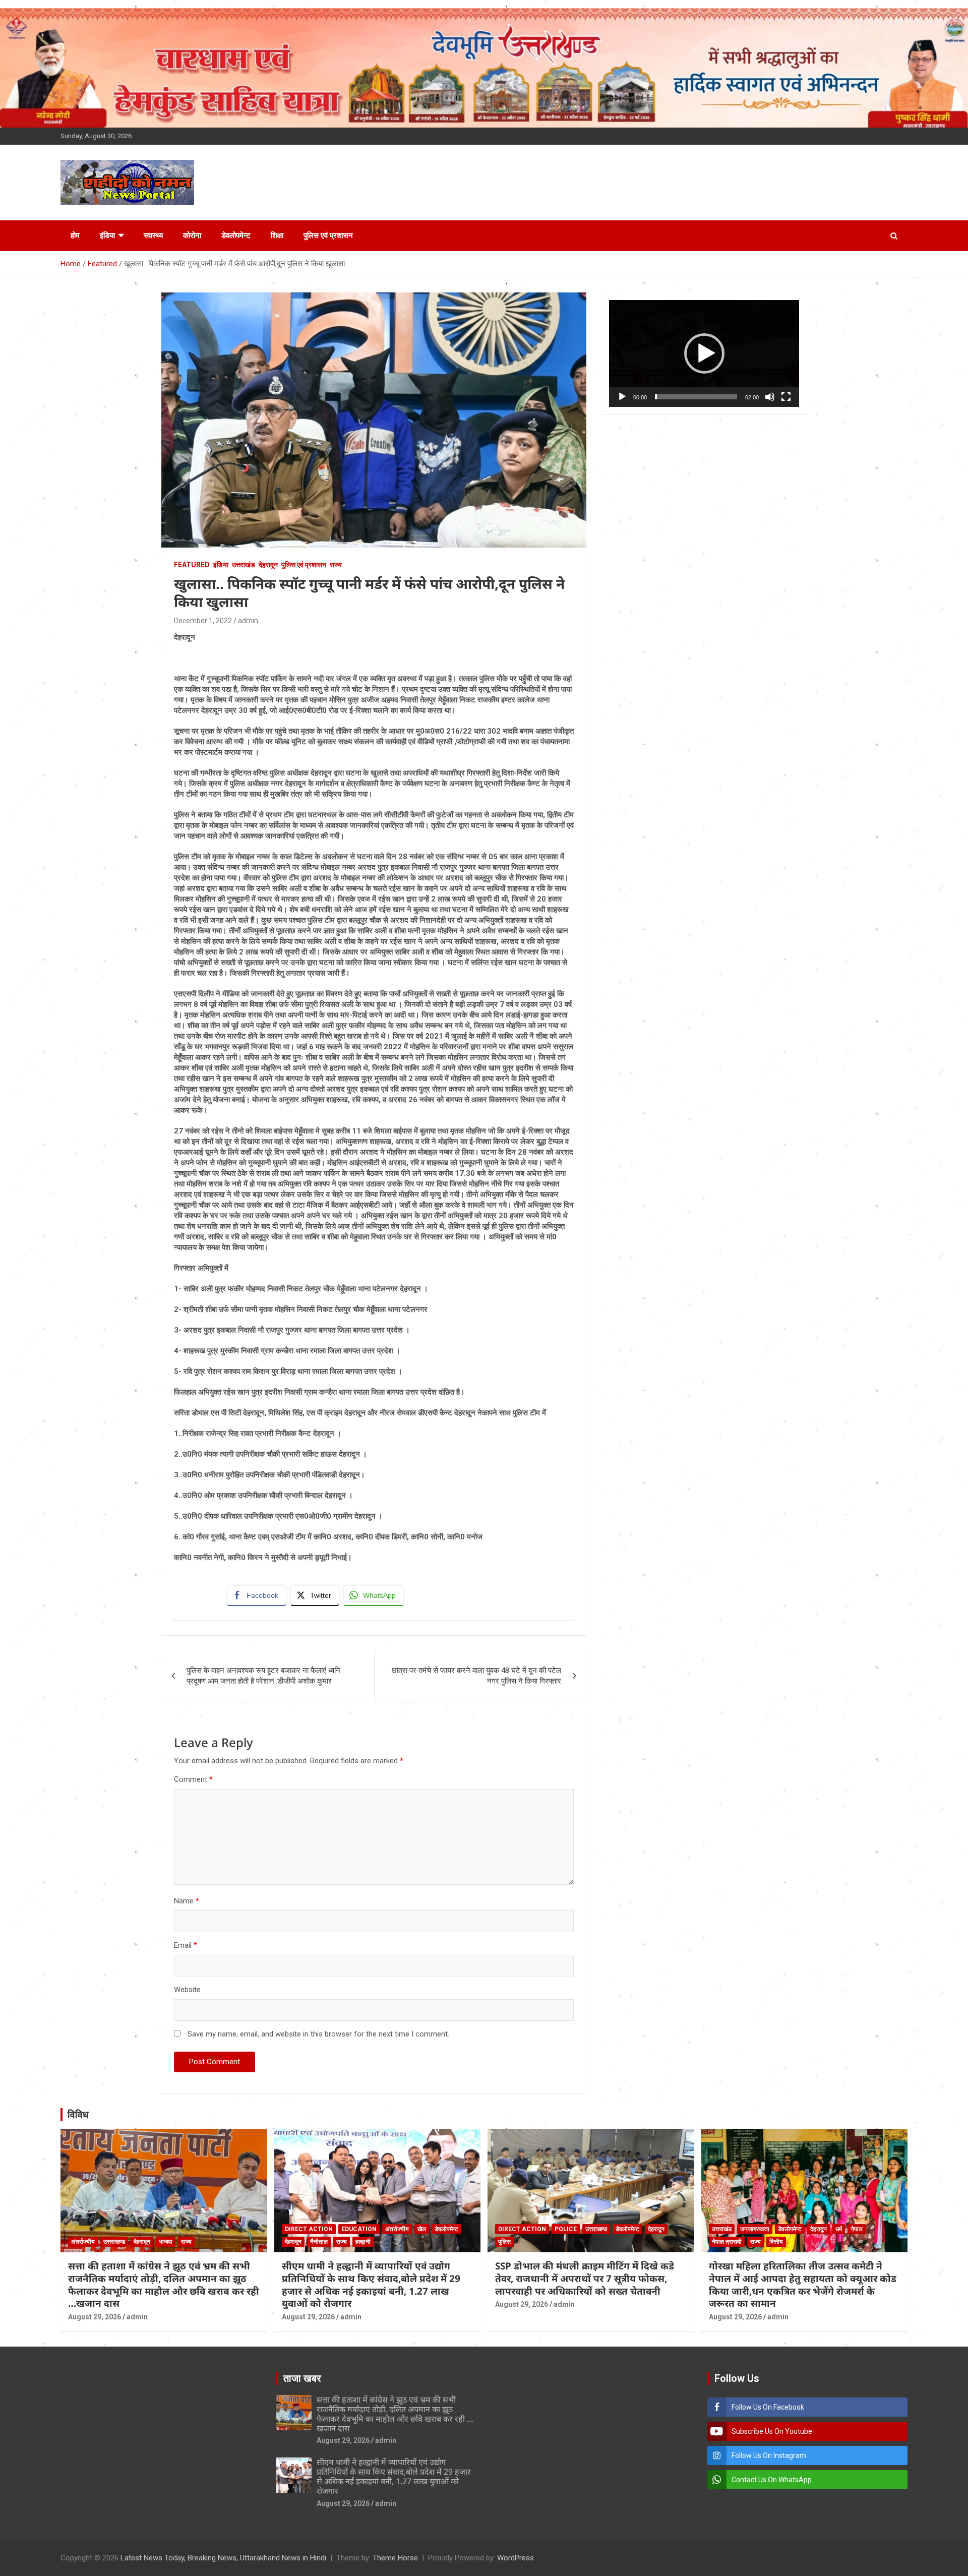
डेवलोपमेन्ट (236, 235)
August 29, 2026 (95, 2317)
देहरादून (268, 565)
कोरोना (192, 235)
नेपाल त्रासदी (727, 2242)
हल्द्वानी (363, 2242)
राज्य (336, 565)
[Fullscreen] (786, 397)
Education (359, 2229)
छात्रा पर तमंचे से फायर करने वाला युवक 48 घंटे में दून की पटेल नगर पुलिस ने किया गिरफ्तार (476, 1676)
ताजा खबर (302, 2378)
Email (186, 1945)
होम (75, 235)
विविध (78, 2115)
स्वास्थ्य (153, 235)
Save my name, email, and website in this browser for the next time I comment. (318, 2034)
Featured (192, 565)
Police (566, 2229)
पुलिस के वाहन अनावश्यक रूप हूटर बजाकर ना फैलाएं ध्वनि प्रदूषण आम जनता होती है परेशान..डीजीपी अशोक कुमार (263, 1676)
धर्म (839, 2229)
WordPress (516, 2558)
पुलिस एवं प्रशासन (328, 235)
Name (187, 1901)
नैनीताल (319, 2242)
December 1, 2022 (203, 621)
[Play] (622, 397)
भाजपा (166, 2242)
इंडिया (107, 235)
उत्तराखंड (244, 565)
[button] (704, 353)
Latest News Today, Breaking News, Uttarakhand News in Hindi (223, 2558)
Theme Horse (395, 2558)
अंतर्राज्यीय (83, 2242)
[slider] (696, 397)
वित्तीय (776, 2242)
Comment (193, 1779)
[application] (704, 353)
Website (187, 1990)
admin (248, 621)
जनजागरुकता (755, 2229)
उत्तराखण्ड (114, 2242)
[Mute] (770, 397)
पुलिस (504, 2242)
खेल (422, 2229)
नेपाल (857, 2229)
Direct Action (309, 2229)
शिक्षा (277, 235)
